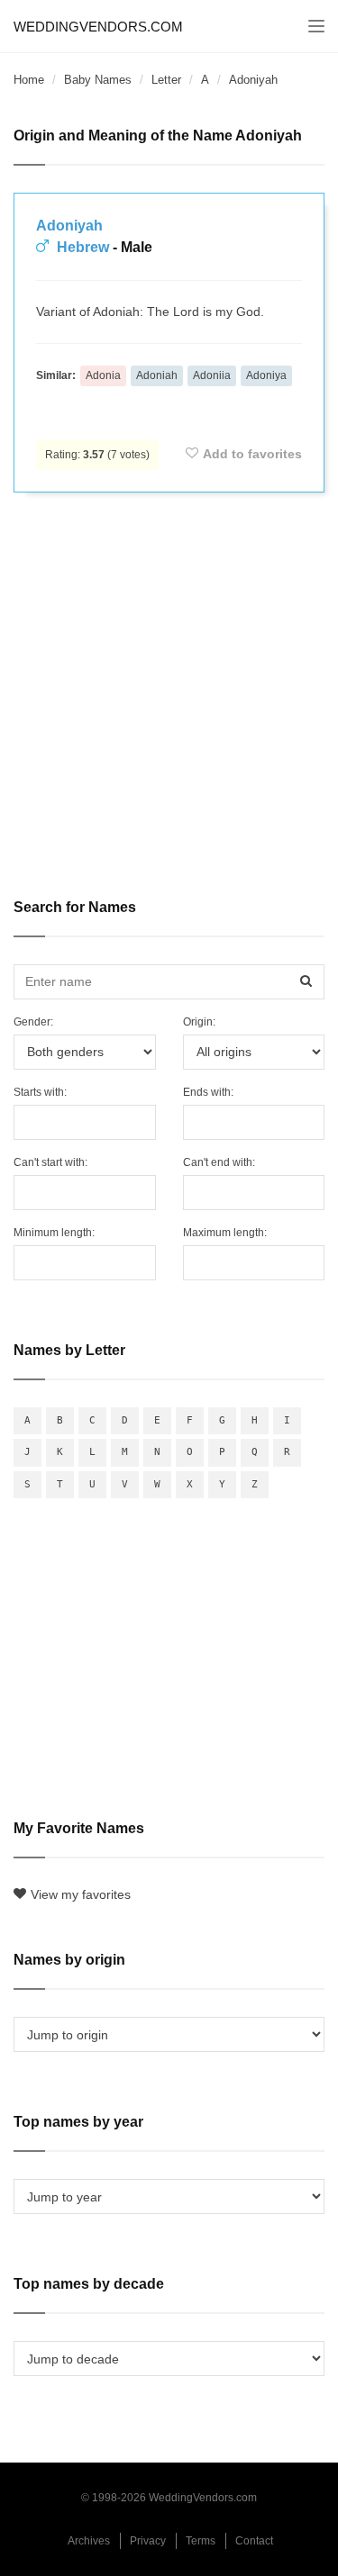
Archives (89, 2541)
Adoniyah (69, 226)
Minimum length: (54, 1233)
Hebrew (83, 247)
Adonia (103, 375)
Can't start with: (50, 1162)
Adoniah (157, 375)
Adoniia (212, 375)
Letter (166, 80)
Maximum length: (225, 1233)
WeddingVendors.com (98, 27)
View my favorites (81, 1894)
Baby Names (98, 80)
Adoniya (266, 375)
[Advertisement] (169, 683)
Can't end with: (219, 1162)
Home (29, 80)
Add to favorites (252, 454)
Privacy (148, 2541)
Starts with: (40, 1092)
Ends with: (208, 1092)
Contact (254, 2541)
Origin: (199, 1022)
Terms (201, 2541)
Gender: (33, 1022)
